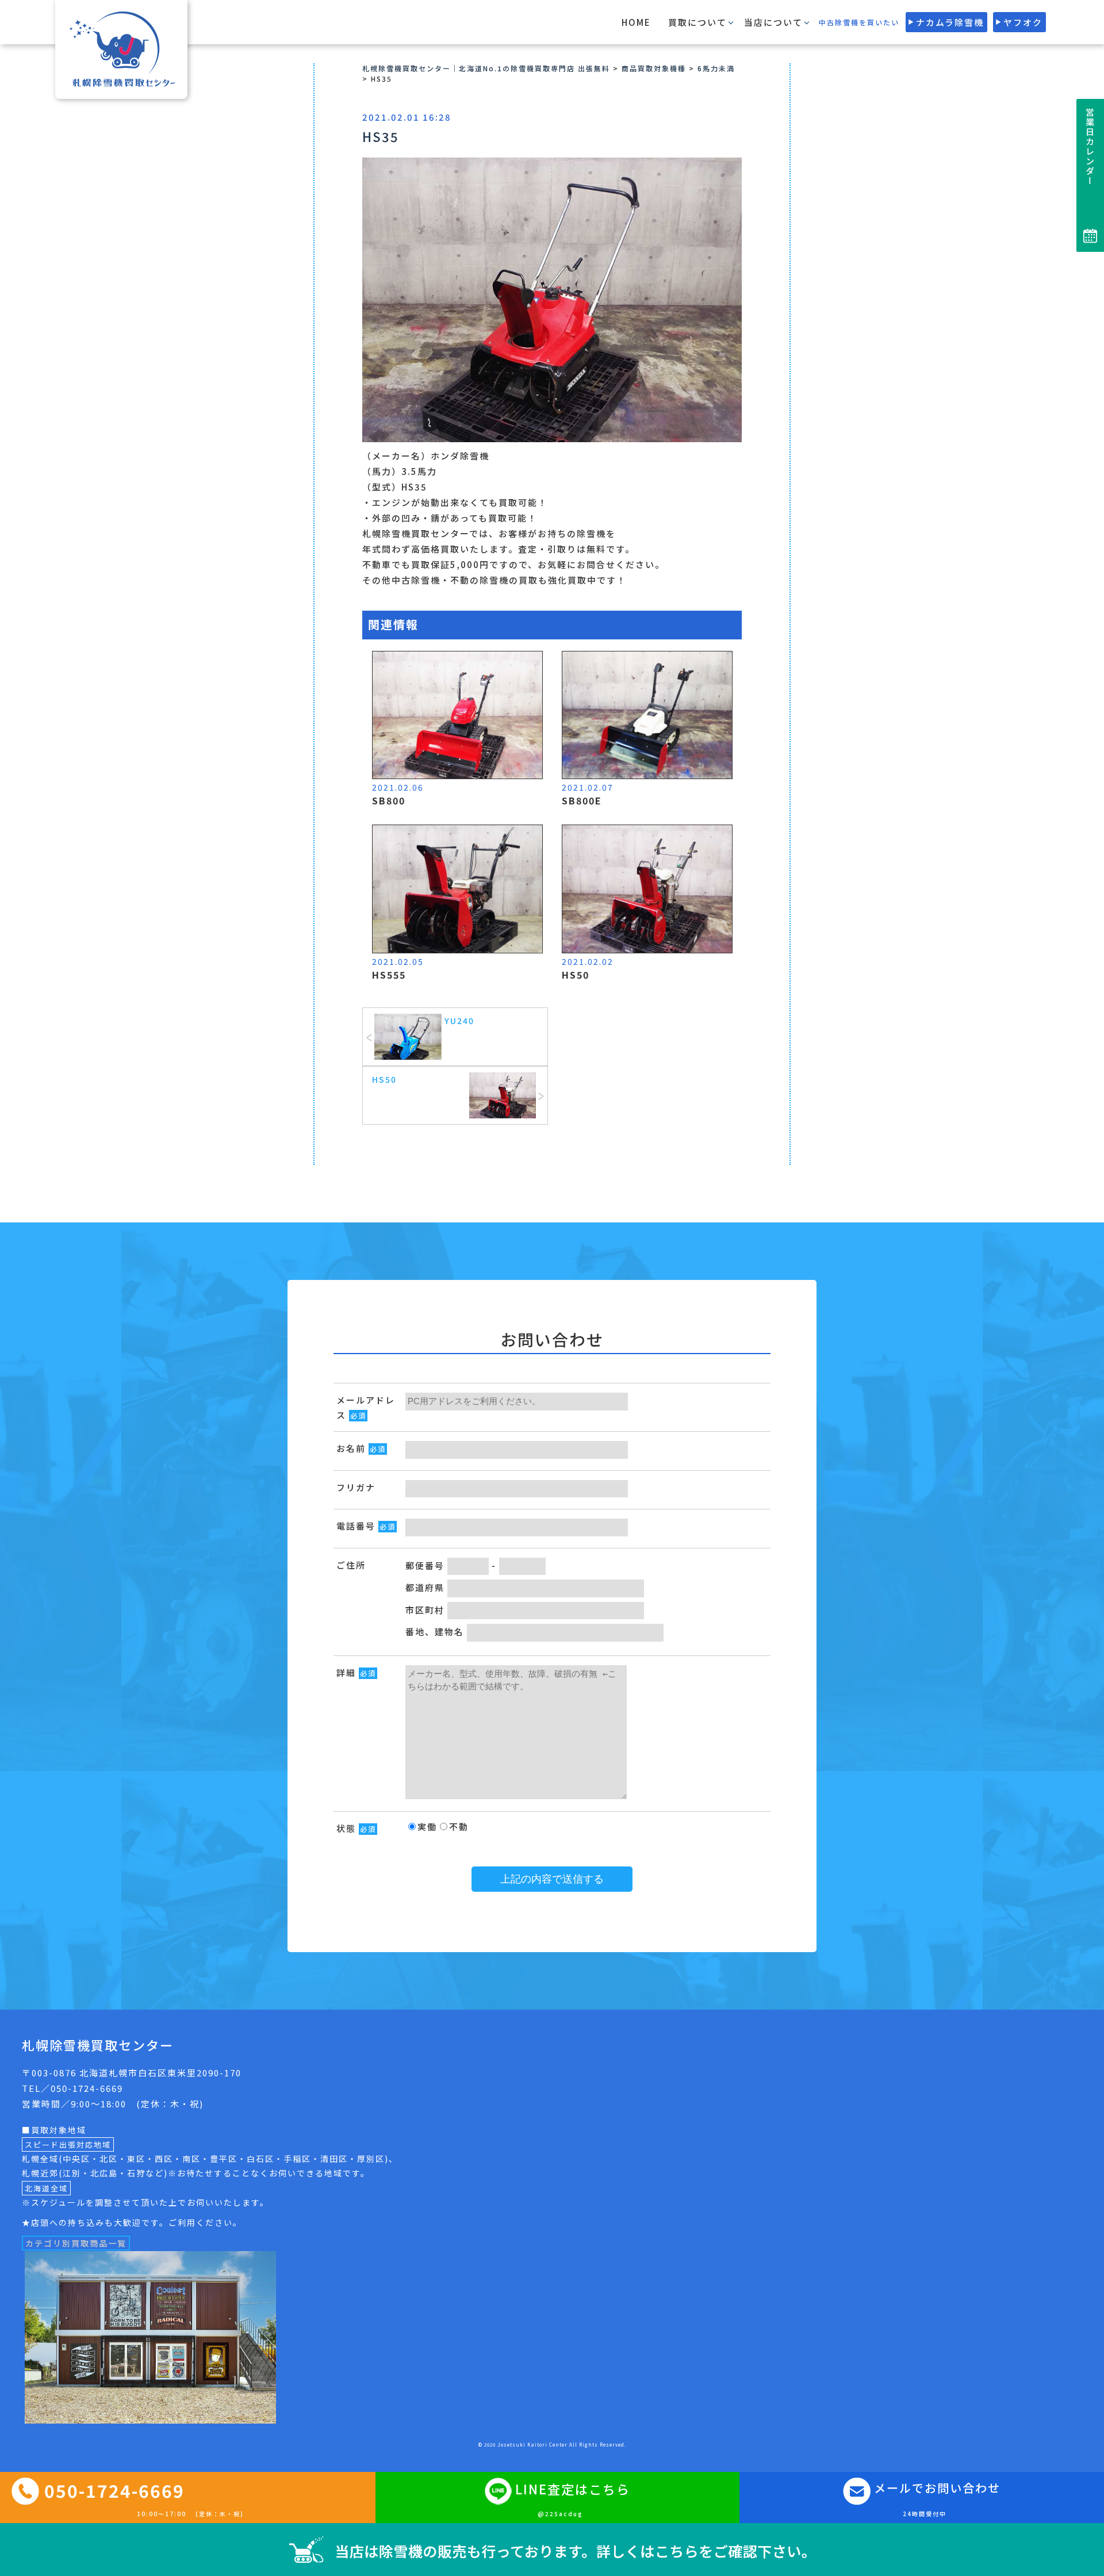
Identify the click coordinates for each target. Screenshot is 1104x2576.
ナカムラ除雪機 (950, 22)
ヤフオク (1023, 22)
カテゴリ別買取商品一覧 (76, 2243)
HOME (636, 22)
